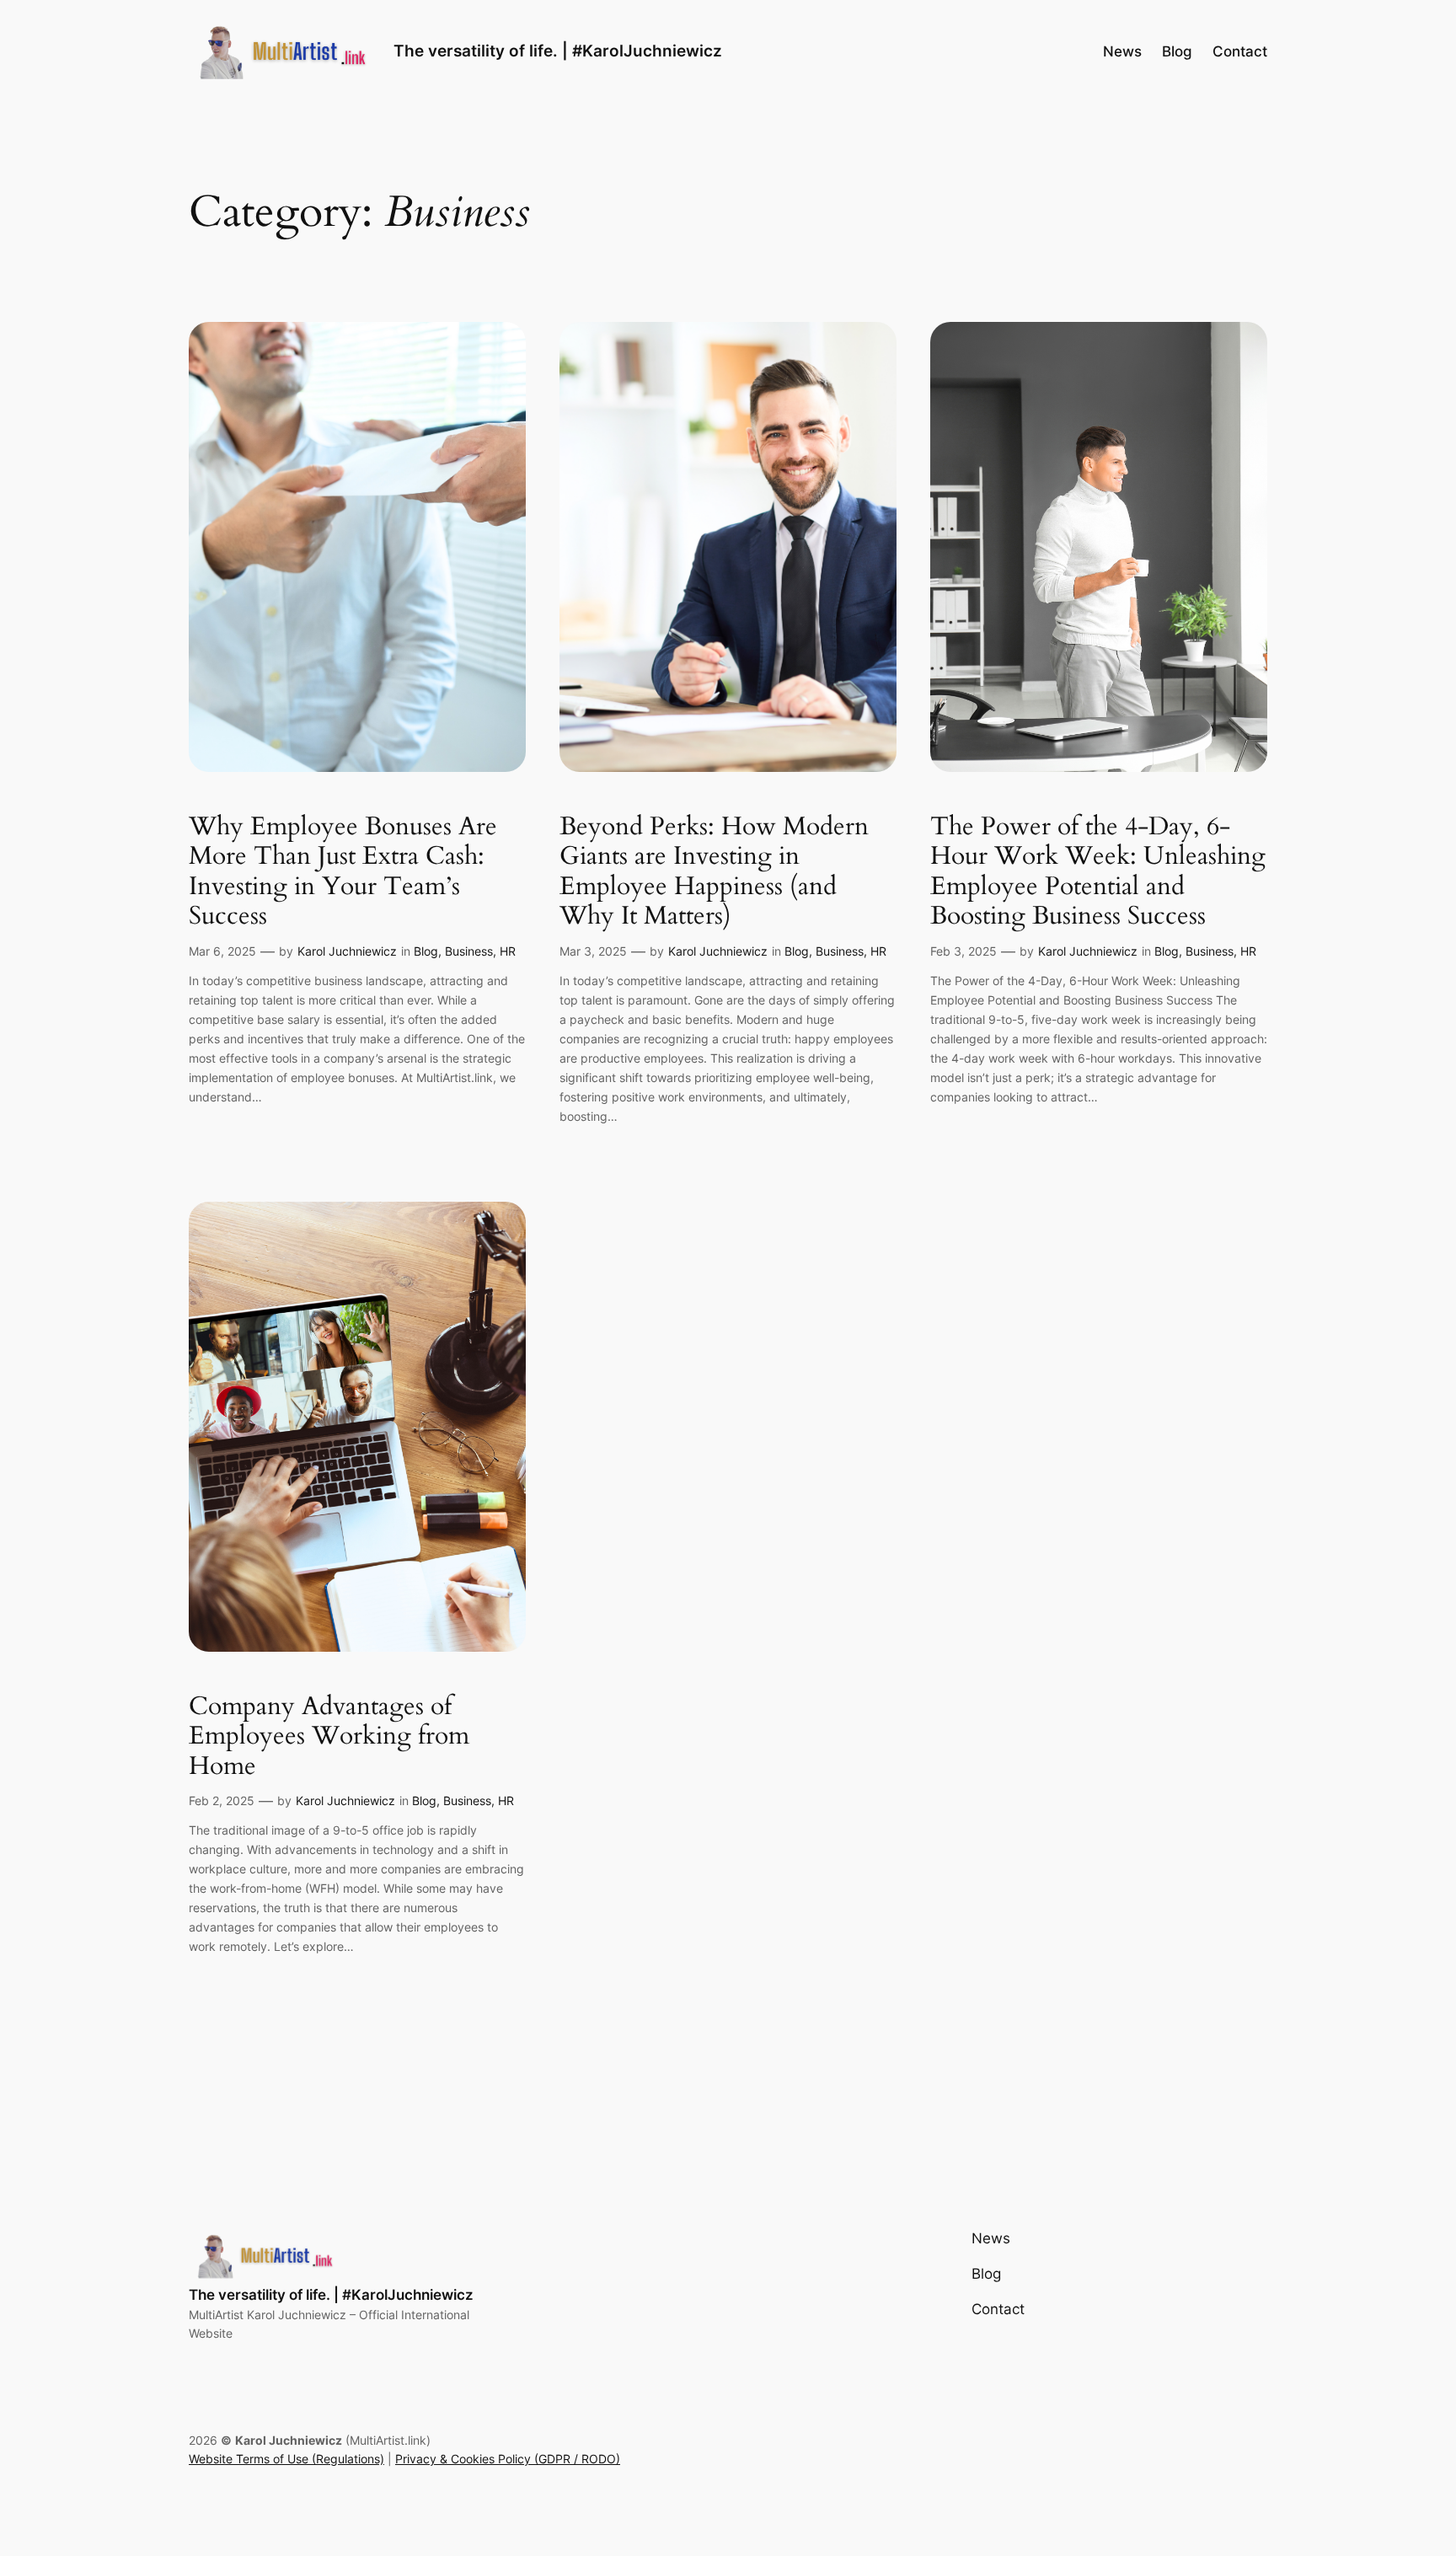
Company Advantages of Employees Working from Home (329, 1737)
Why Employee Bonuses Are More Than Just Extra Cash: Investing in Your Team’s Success (343, 872)
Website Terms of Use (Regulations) (286, 2459)
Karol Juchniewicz (347, 951)
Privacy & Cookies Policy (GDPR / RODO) (508, 2459)
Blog (426, 951)
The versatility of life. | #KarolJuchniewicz (558, 51)
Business (469, 951)
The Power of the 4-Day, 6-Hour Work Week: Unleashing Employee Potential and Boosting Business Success (1098, 872)
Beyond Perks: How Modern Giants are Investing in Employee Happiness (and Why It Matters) (714, 872)
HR (508, 951)
